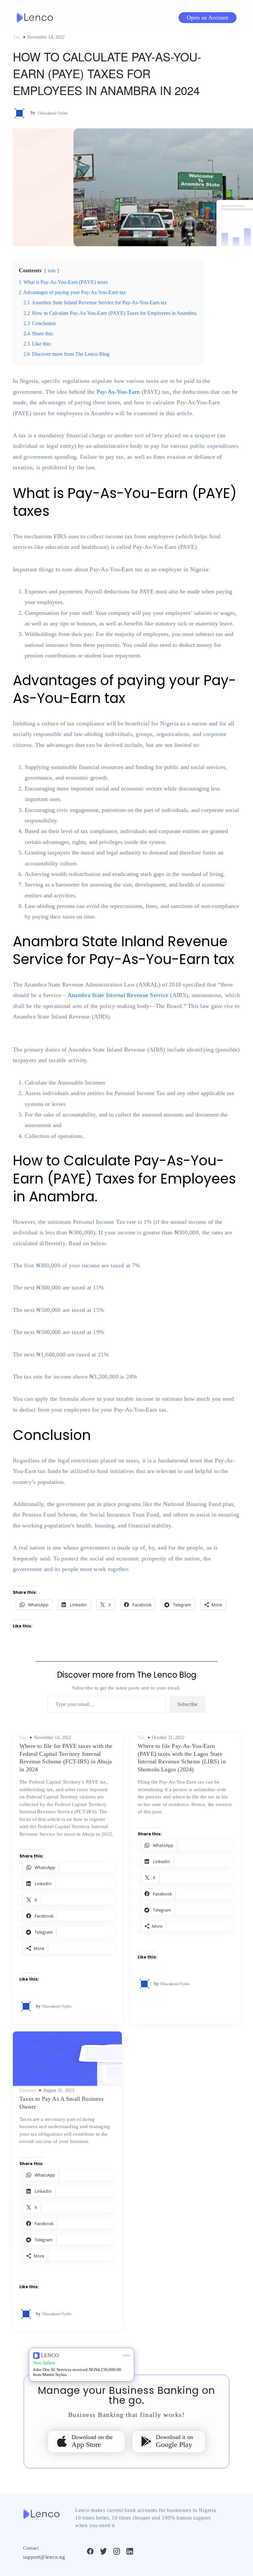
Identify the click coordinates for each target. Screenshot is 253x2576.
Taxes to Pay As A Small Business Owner (61, 2103)
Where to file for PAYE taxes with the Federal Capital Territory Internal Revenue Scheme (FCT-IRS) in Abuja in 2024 (66, 1757)
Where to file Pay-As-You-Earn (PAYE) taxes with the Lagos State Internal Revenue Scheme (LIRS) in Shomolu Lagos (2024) (182, 1757)
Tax (16, 37)
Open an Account (208, 17)
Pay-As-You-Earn (118, 392)
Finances (28, 2091)
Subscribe (187, 1704)
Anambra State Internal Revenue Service (118, 995)
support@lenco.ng (44, 2557)
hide (52, 271)
